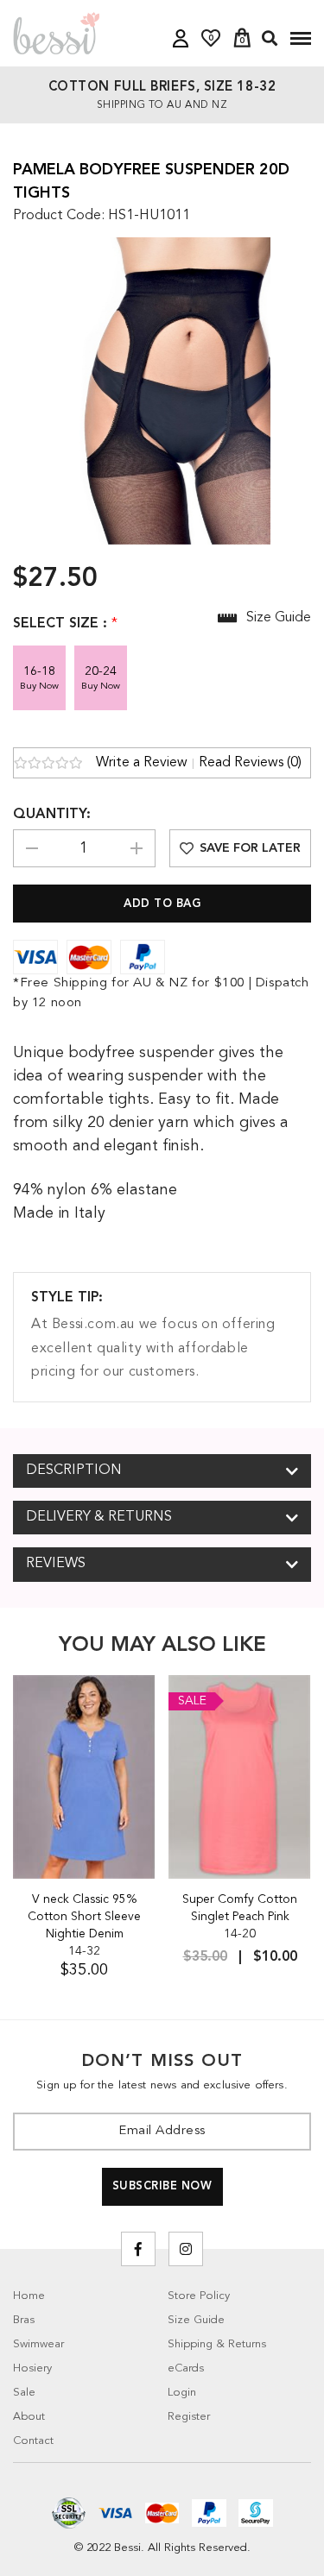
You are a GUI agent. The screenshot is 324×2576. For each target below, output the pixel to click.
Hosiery (32, 2368)
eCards (186, 2368)
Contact (33, 2441)
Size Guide (196, 2320)
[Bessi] (56, 33)
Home (29, 2296)
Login (182, 2393)
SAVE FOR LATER (250, 848)
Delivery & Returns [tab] (99, 1517)
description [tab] (74, 1471)
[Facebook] (138, 2249)
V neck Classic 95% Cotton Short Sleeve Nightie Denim (84, 1917)
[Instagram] (186, 2249)
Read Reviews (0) (250, 763)
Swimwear (38, 2344)
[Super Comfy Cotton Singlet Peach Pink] (240, 1776)
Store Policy (199, 2296)
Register (189, 2417)
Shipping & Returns (217, 2344)
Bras (24, 2320)
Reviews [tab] (56, 1564)
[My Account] (181, 38)
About (29, 2417)
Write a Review (142, 763)
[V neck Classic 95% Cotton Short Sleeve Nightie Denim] (84, 1776)
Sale (24, 2393)
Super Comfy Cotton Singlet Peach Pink (240, 1908)
